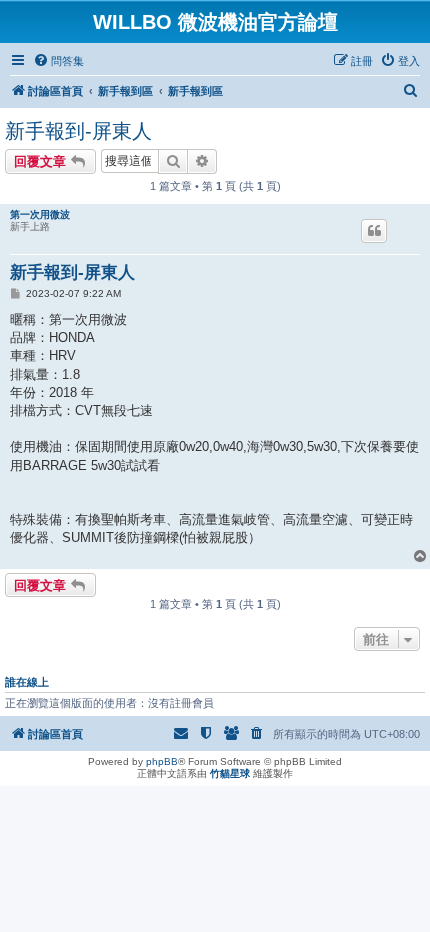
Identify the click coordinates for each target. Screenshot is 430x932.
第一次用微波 (40, 214)
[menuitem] (58, 61)
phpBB (162, 761)
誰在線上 (27, 682)
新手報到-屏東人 (78, 131)
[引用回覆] (374, 231)
